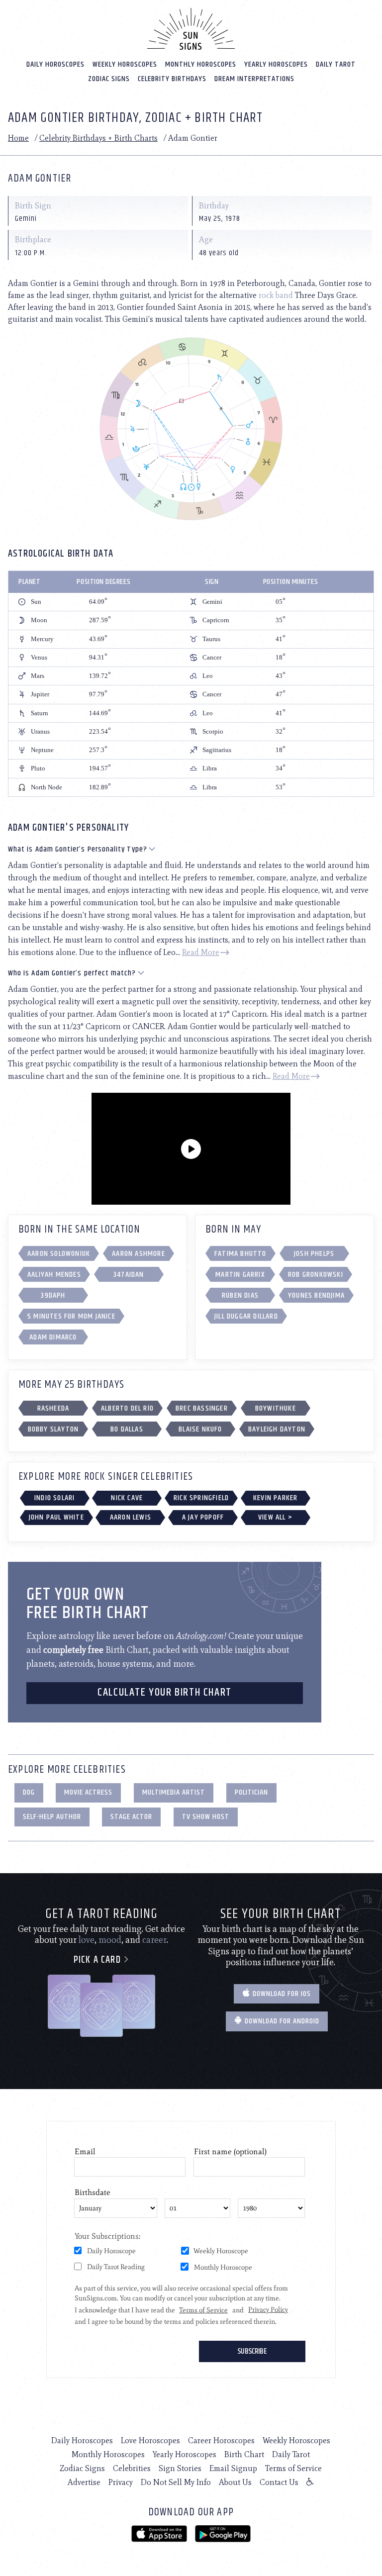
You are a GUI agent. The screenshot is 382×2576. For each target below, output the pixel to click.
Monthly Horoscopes (201, 64)
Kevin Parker (275, 1498)
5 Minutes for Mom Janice (71, 1316)
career (154, 1940)
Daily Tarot (336, 64)
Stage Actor (131, 1817)
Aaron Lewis (131, 1517)
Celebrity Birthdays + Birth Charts (98, 138)
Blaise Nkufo (200, 1429)
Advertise (84, 2482)
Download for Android (281, 2021)
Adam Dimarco (53, 1337)
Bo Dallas (127, 1429)
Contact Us (279, 2482)
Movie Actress (88, 1792)
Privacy (121, 2482)
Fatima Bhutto (240, 1254)
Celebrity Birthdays (172, 79)
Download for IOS (281, 1994)
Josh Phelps (314, 1254)
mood (110, 1940)
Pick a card (98, 1960)
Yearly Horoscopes (276, 64)
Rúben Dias (240, 1295)
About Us (235, 2482)
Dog (29, 1792)
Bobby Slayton (53, 1429)
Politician (251, 1792)
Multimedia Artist (174, 1792)
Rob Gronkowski (316, 1275)
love (87, 1940)
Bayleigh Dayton (277, 1429)
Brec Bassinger (202, 1408)
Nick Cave (127, 1498)
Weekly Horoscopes (125, 64)
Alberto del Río (127, 1408)
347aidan (129, 1275)
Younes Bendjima (316, 1295)
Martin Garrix (240, 1275)
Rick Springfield (201, 1498)
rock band (276, 295)
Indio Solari (54, 1498)
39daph (53, 1295)
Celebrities (132, 2468)
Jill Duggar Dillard (246, 1316)
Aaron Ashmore (139, 1254)
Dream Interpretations (254, 79)
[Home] (191, 29)
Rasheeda (53, 1408)
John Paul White (56, 1517)
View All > (275, 1517)
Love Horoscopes (150, 2440)
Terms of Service (293, 2468)
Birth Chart (244, 2454)
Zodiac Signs (109, 79)
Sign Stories (180, 2468)
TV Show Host (206, 1817)
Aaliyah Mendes (54, 1275)
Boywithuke (276, 1408)
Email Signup (233, 2468)
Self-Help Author (52, 1817)
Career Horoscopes (221, 2440)
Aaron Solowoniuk (59, 1254)
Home (18, 138)
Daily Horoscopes (55, 64)
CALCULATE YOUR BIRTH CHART (165, 1693)
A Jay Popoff (203, 1517)
